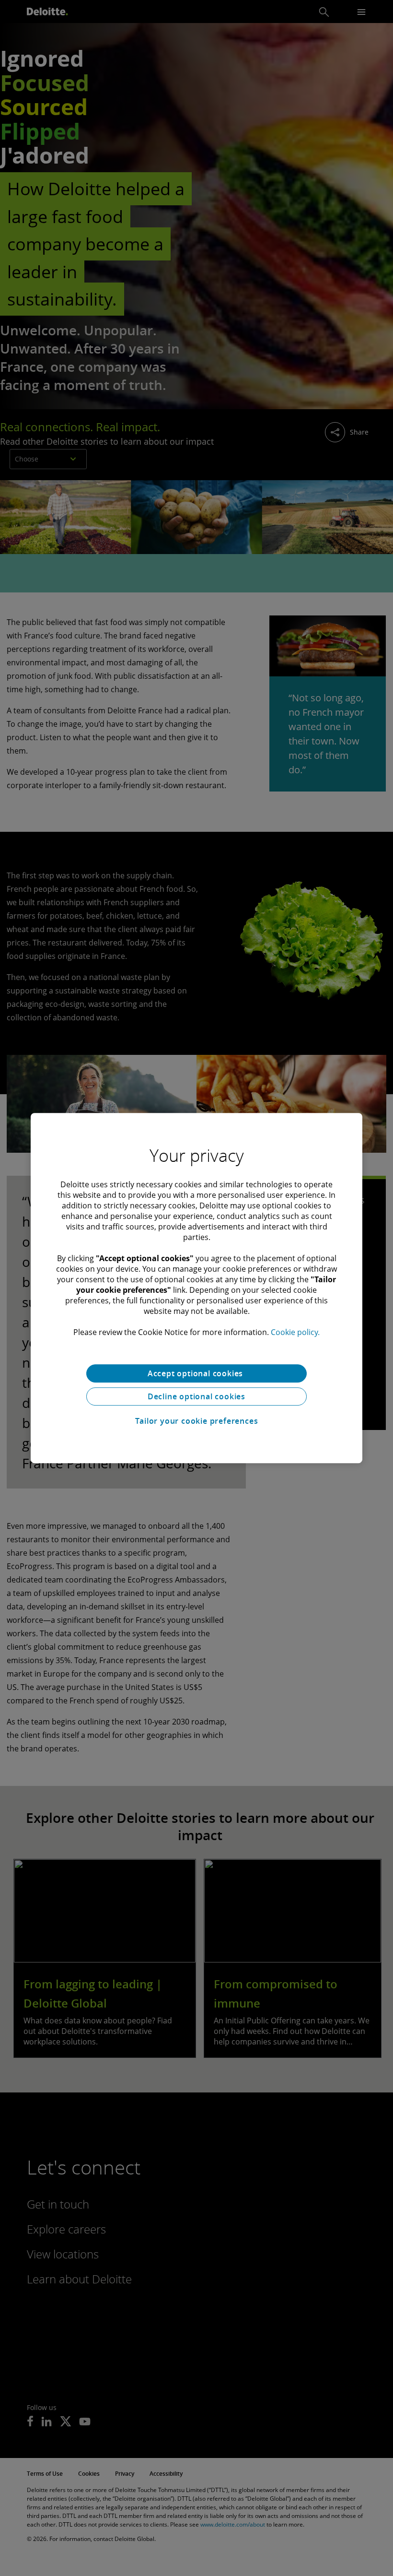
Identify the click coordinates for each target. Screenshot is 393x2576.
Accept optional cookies (196, 1373)
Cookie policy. (295, 1332)
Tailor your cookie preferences (197, 1421)
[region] (196, 1288)
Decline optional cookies (196, 1396)
